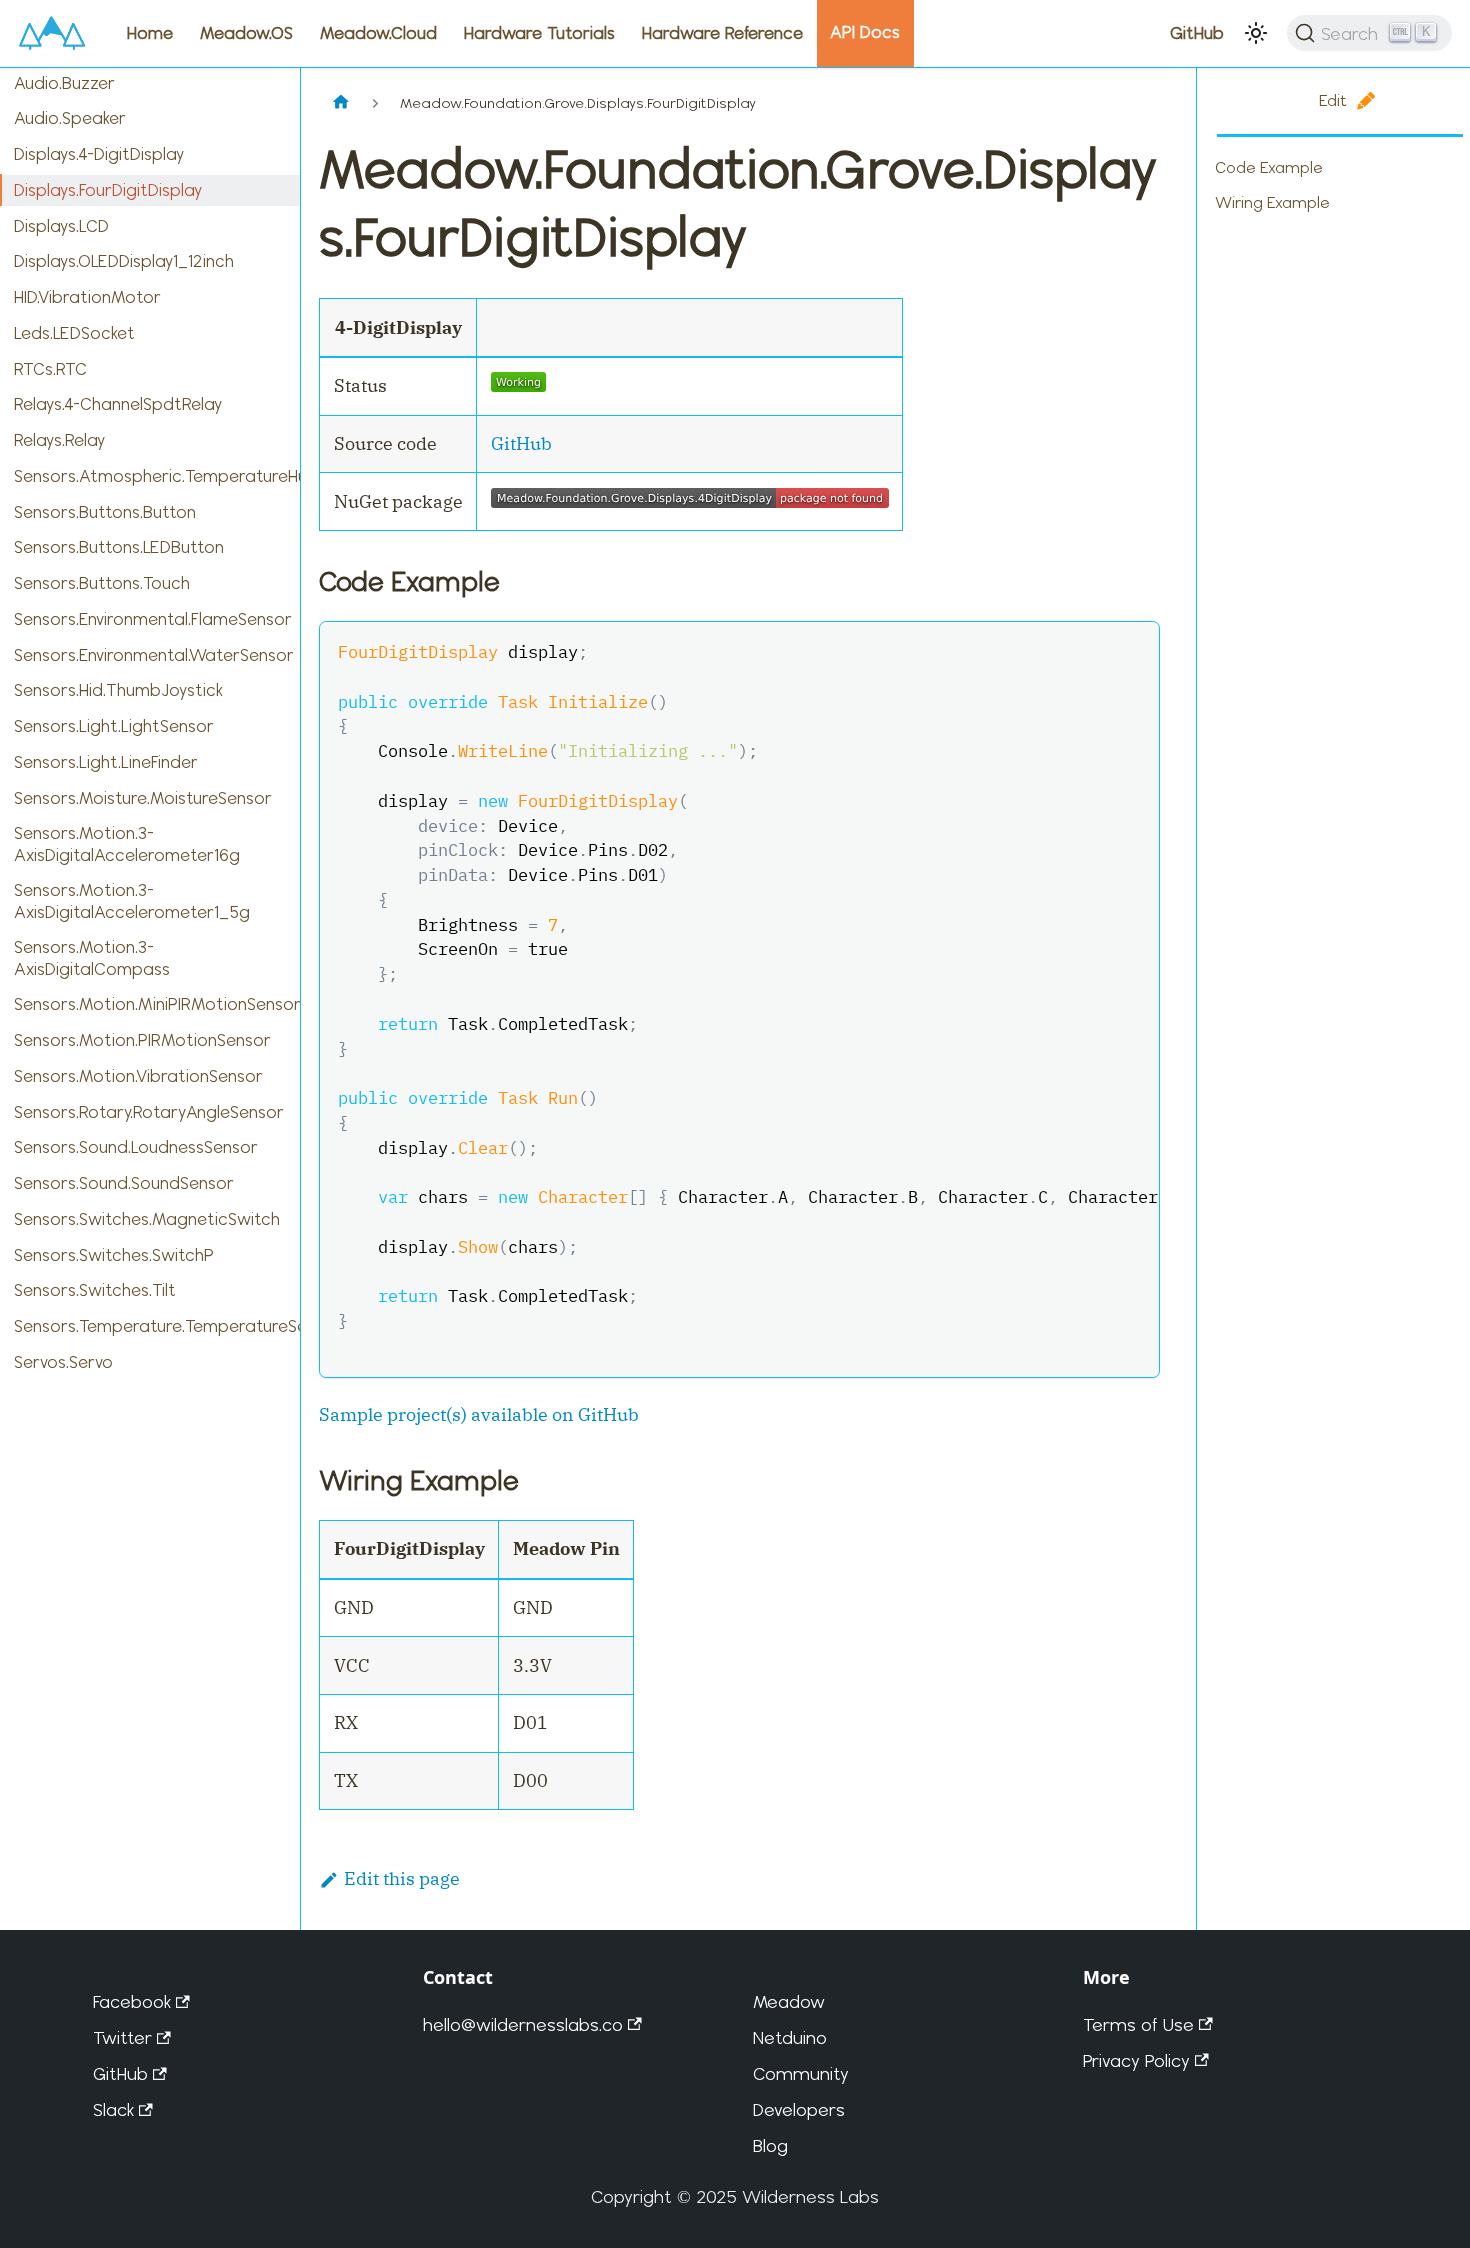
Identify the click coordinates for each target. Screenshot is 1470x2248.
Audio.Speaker (70, 118)
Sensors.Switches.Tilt (95, 1290)
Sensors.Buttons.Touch (102, 583)
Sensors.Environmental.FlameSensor (153, 619)
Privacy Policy (1136, 2060)
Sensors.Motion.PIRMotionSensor (142, 1040)
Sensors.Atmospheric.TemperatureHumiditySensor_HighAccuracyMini (157, 476)
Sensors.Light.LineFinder (106, 762)
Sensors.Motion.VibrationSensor (138, 1076)
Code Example (1269, 167)
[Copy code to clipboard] (1131, 650)
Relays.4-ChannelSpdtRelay (118, 404)
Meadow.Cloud (378, 33)
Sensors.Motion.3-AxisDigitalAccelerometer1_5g (132, 900)
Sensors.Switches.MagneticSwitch (147, 1219)
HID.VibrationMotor (87, 297)
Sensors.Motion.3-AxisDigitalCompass (92, 957)
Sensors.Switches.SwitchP (114, 1255)
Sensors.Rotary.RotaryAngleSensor (149, 1112)
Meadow (789, 2001)
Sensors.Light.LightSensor (114, 726)
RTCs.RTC (50, 369)
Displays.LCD (61, 226)
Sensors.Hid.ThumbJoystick (118, 690)
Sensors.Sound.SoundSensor (124, 1183)
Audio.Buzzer (64, 83)
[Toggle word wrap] (1091, 650)
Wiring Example (1272, 202)
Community (801, 2073)
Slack (113, 2109)
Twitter (122, 2037)
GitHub (1197, 33)
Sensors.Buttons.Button (105, 512)
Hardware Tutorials (539, 33)
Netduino (790, 2037)
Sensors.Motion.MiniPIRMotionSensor (157, 1004)
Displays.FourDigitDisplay (108, 190)
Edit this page (402, 1878)
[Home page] (340, 103)
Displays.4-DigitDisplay (99, 154)
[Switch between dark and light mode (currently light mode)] (1256, 33)
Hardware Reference (722, 33)
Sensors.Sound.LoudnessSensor (136, 1147)
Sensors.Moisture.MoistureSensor (143, 798)
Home (150, 33)
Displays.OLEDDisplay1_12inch (124, 261)
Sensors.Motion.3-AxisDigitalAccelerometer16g (127, 843)
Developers (799, 2109)
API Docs (865, 32)
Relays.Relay (59, 440)
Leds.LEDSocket (74, 333)
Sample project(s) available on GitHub (479, 1414)
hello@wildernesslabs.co (523, 2024)
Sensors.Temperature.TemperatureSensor (157, 1326)
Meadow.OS (246, 33)
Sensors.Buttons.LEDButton (119, 547)
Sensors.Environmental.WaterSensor (154, 655)
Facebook (132, 2001)
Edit (1333, 100)
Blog (770, 2145)
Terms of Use (1138, 2024)
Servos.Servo (63, 1362)
